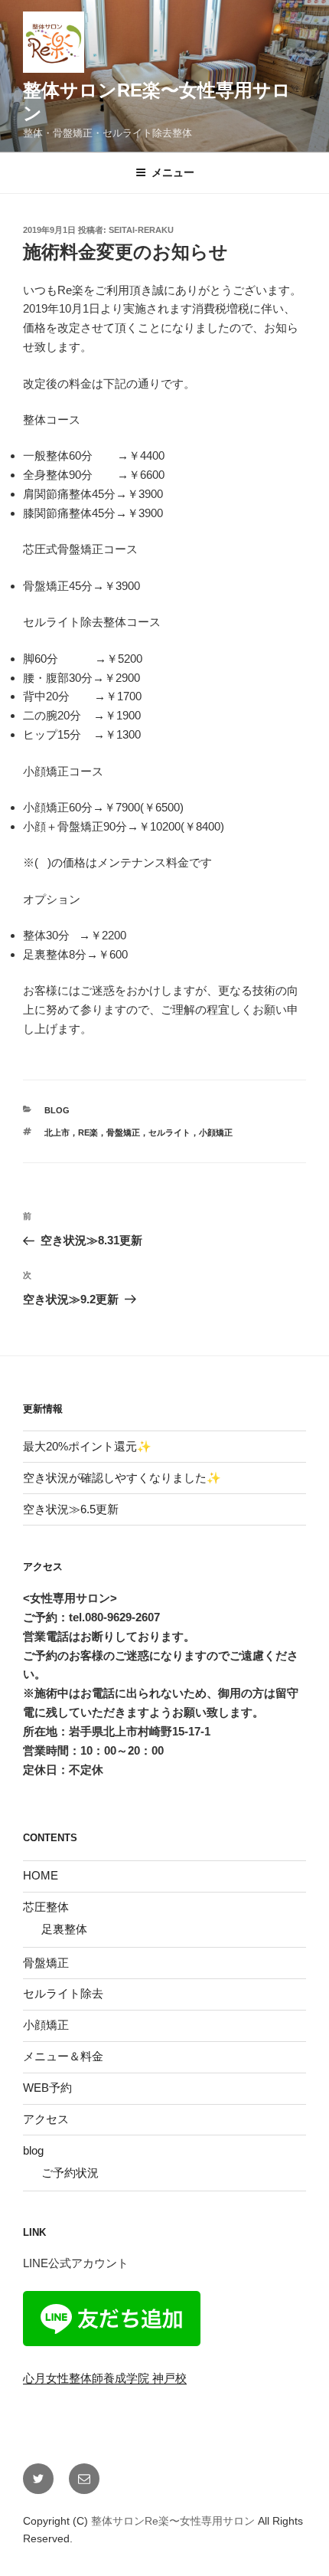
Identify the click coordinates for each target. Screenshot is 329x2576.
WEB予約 (47, 2088)
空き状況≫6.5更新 (71, 1509)
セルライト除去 (63, 1993)
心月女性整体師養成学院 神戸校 (105, 2378)
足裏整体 (64, 1929)
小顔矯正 (46, 2025)
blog (57, 1110)
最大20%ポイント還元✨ (87, 1446)
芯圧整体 (46, 1907)
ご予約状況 (70, 2173)
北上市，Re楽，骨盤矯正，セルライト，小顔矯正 (138, 1132)
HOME (41, 1875)
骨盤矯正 (46, 1963)
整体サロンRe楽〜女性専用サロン (174, 2521)
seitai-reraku (141, 230)
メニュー (173, 172)
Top (293, 2540)
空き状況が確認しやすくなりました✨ (122, 1478)
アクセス (46, 2119)
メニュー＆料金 (63, 2056)
